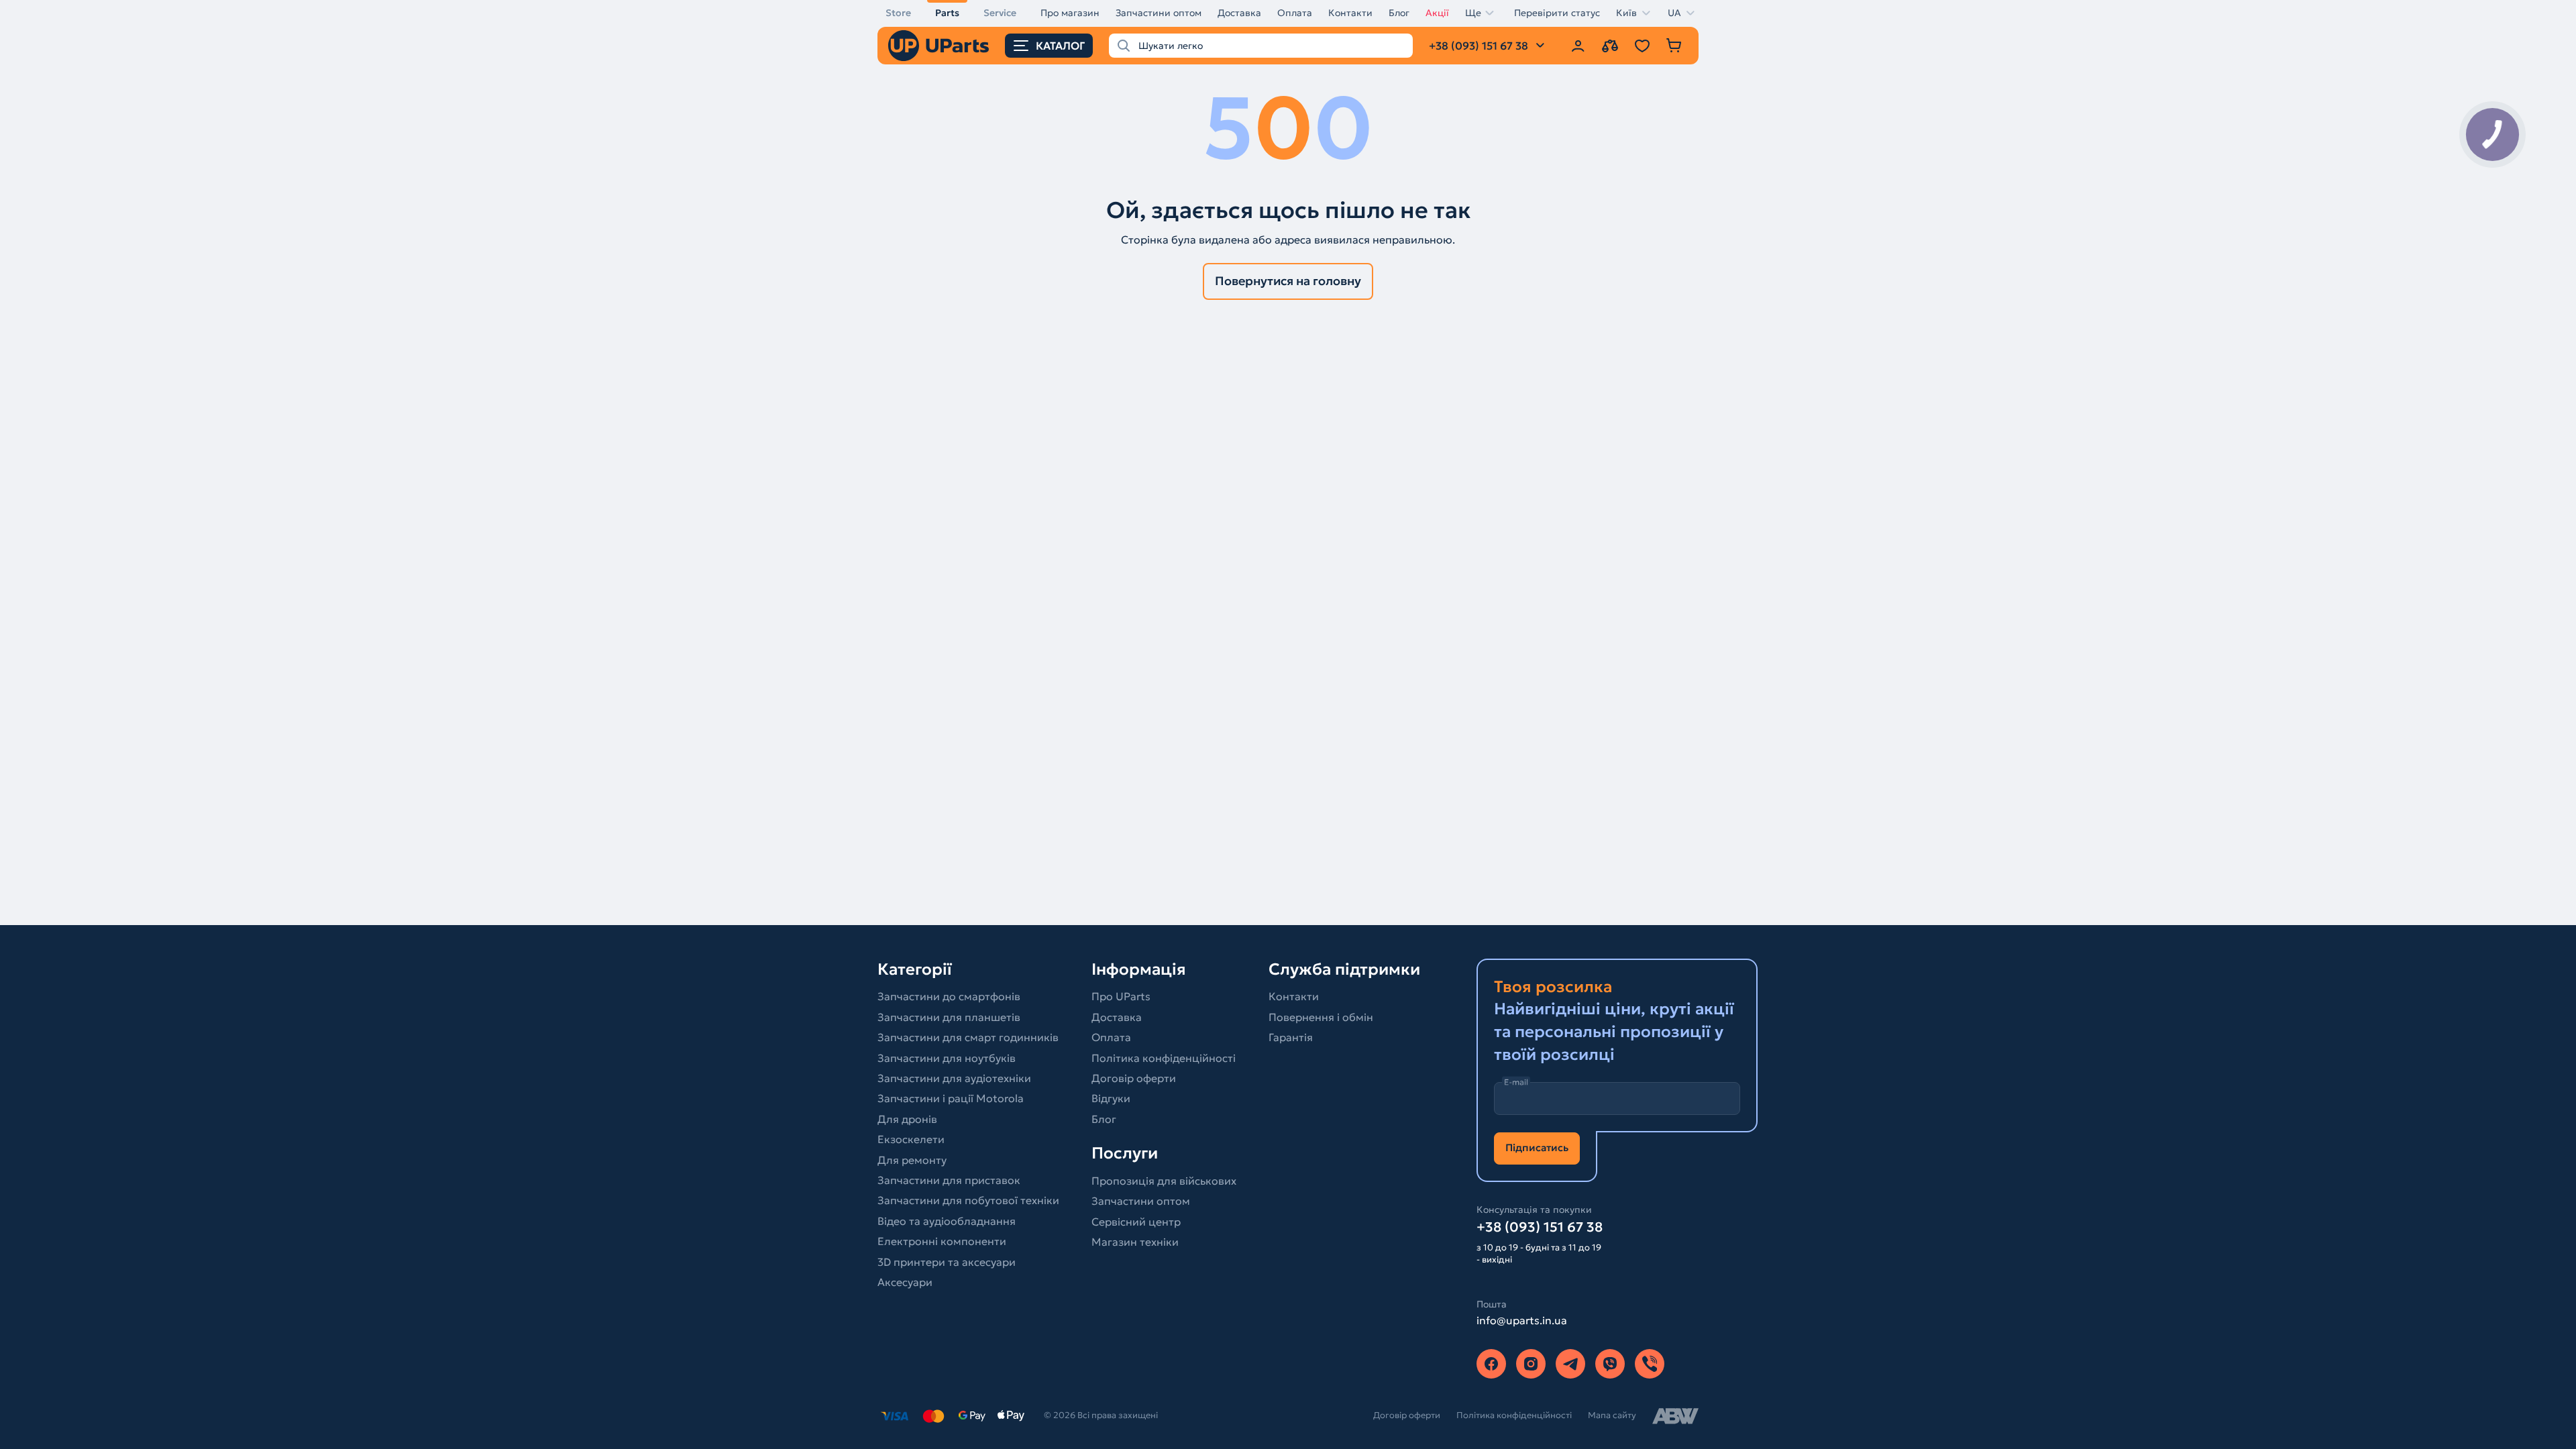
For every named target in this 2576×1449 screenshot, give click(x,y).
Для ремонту (912, 1160)
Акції (1437, 13)
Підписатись (1537, 1147)
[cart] (1674, 46)
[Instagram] (1531, 1364)
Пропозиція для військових (1164, 1181)
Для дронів (907, 1119)
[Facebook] (1491, 1364)
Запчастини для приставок (949, 1180)
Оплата (1295, 13)
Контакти (1350, 13)
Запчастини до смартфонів (949, 996)
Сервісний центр (1136, 1222)
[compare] (1610, 46)
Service (1000, 13)
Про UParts (1121, 996)
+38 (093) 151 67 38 (1540, 1227)
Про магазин (1070, 13)
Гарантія (1291, 1037)
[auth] (1578, 46)
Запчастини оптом (1159, 13)
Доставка (1239, 13)
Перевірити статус (1557, 13)
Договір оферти (1134, 1078)
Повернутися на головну (1288, 281)
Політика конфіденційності (1164, 1058)
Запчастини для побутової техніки (968, 1200)
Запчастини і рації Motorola (951, 1098)
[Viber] (1610, 1364)
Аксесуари (905, 1282)
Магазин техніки (1135, 1242)
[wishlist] (1642, 46)
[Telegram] (1570, 1364)
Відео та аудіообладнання (947, 1221)
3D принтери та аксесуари (947, 1262)
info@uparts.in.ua (1522, 1320)
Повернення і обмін (1321, 1017)
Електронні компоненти (942, 1241)
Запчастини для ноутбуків (947, 1058)
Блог (1399, 13)
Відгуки (1111, 1098)
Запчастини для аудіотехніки (954, 1078)
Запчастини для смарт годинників (968, 1037)
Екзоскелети (911, 1139)
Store (898, 13)
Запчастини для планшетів (949, 1017)
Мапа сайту (1612, 1415)
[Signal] (1650, 1364)
